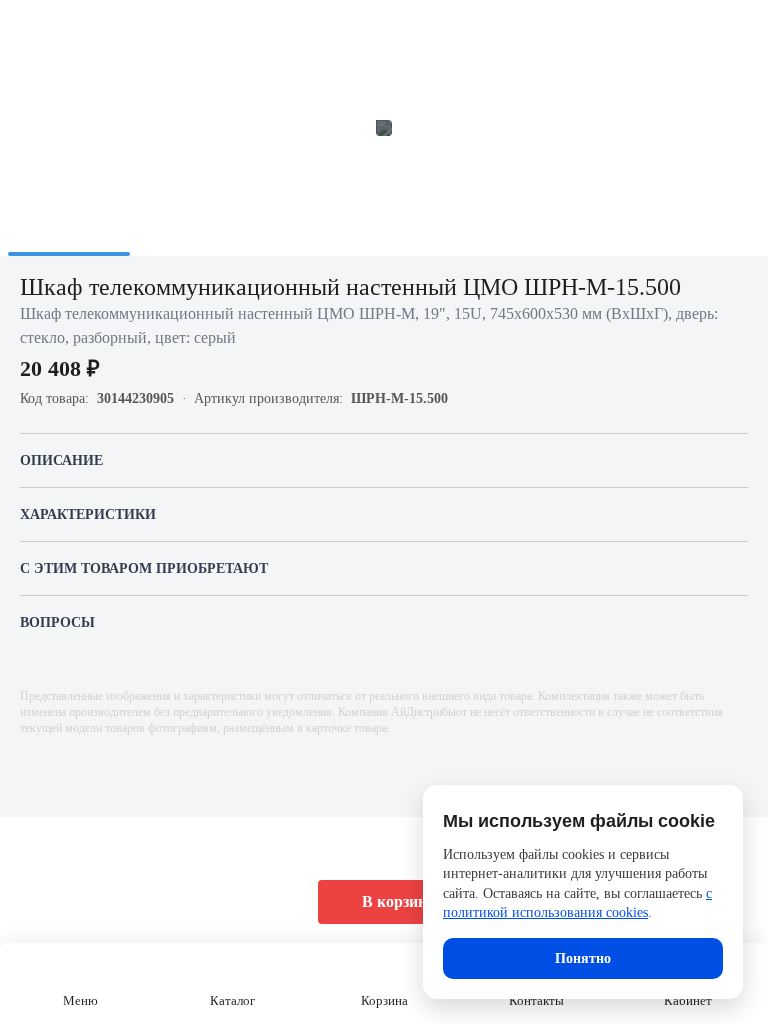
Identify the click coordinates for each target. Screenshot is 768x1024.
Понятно (583, 958)
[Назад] (28, 28)
